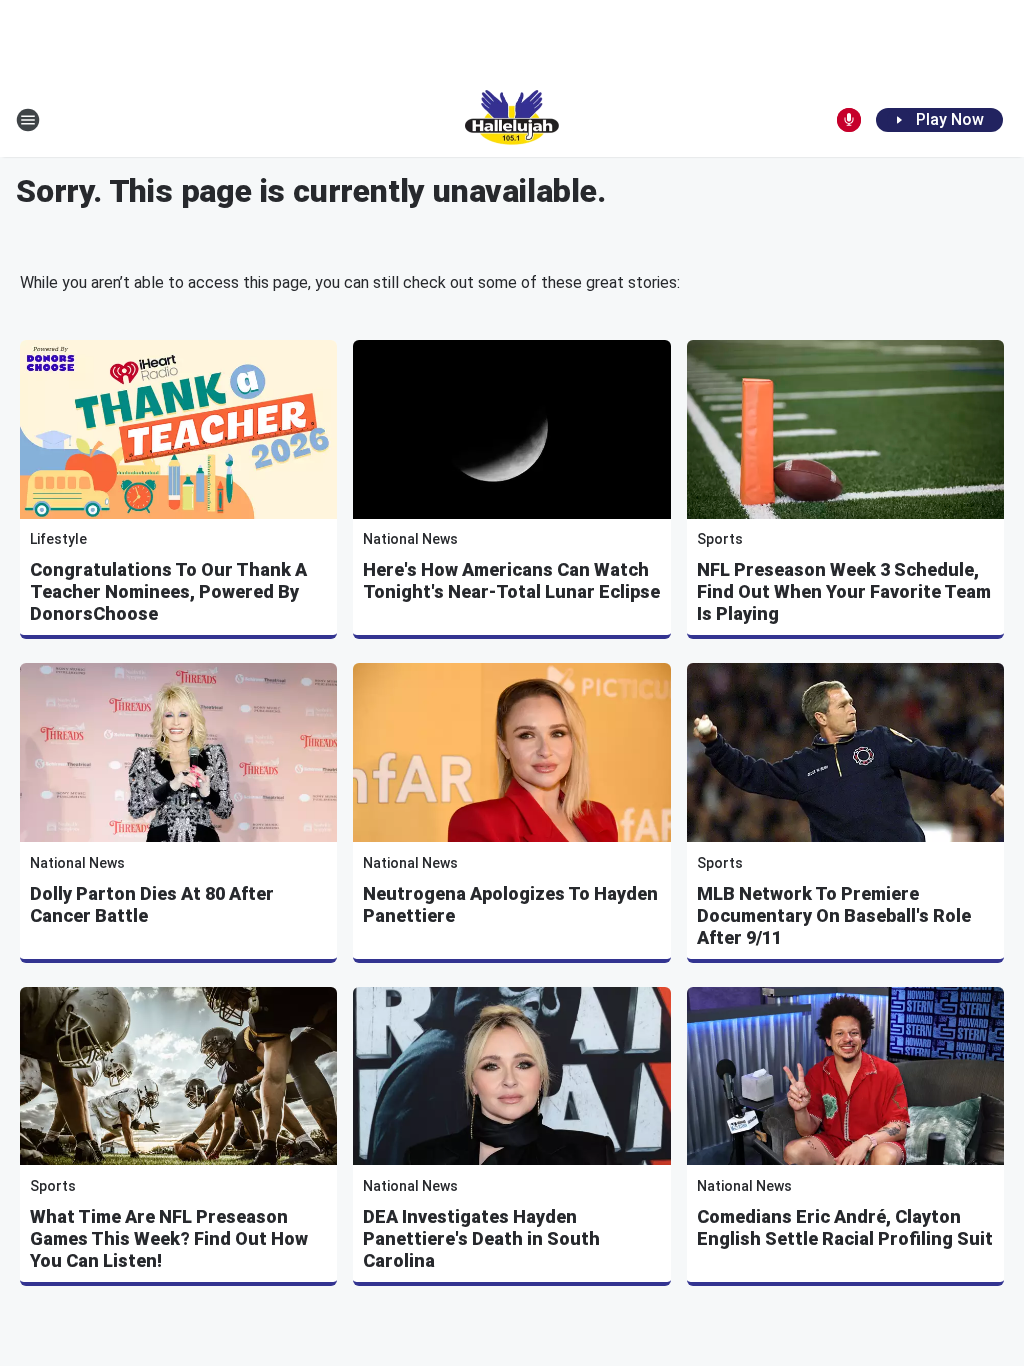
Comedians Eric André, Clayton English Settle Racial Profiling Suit (845, 1227)
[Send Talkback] (849, 120)
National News (410, 539)
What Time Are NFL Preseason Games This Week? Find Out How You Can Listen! (169, 1238)
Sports (720, 539)
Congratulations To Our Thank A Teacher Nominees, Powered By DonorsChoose (168, 591)
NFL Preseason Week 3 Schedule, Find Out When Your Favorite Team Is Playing (844, 591)
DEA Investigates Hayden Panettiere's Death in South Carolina (481, 1238)
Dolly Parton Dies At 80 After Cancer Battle (152, 904)
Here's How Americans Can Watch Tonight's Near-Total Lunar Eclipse (511, 580)
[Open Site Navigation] (28, 120)
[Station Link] (512, 120)
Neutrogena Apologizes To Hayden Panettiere (510, 904)
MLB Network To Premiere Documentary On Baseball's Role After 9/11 (834, 915)
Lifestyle (58, 539)
